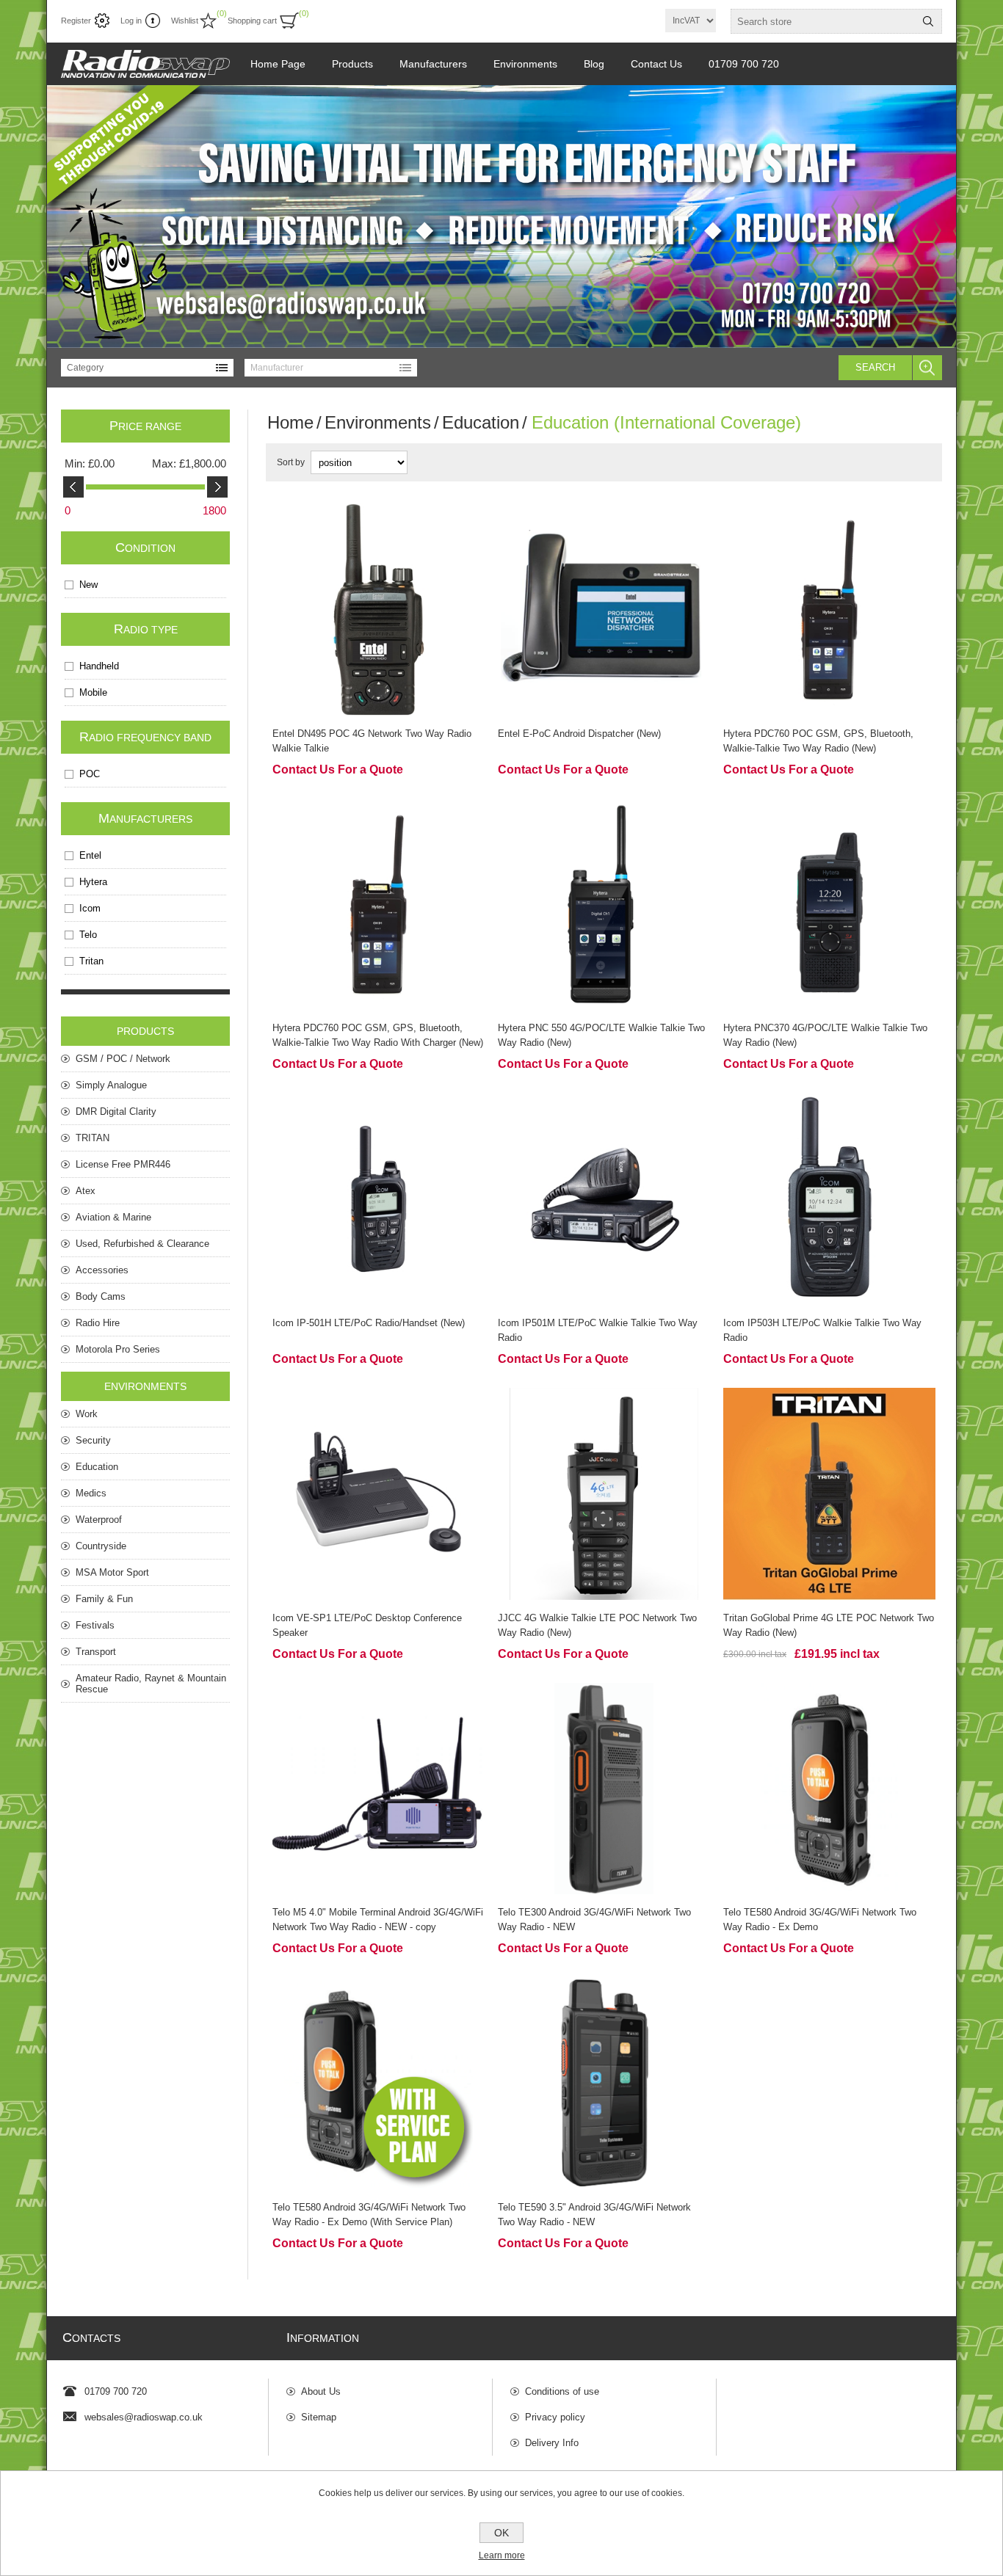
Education (481, 422)
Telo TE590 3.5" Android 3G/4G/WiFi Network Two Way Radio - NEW (594, 2215)
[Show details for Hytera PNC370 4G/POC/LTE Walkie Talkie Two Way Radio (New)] (829, 905)
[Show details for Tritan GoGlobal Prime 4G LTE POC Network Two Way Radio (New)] (829, 1494)
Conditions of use (562, 2391)
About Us (321, 2391)
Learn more (502, 2555)
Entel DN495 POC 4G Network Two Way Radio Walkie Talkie (372, 741)
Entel (90, 855)
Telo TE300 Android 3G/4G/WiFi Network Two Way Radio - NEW (594, 1920)
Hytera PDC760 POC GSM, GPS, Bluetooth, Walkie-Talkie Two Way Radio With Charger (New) (378, 1035)
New (88, 585)
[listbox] (147, 368)
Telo (88, 935)
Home (290, 422)
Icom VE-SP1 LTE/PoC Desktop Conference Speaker (367, 1625)
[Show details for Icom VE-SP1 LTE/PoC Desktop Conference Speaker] (379, 1494)
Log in (131, 21)
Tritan (91, 961)
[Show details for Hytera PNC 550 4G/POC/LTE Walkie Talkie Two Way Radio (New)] (604, 905)
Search (875, 367)
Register (76, 21)
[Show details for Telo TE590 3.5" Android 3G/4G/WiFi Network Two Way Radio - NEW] (604, 2083)
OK (501, 2533)
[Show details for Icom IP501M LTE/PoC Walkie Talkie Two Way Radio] (604, 1199)
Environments (378, 422)
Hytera (93, 882)
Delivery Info (552, 2443)
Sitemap (319, 2417)
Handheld (99, 666)
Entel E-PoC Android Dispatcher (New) (579, 734)
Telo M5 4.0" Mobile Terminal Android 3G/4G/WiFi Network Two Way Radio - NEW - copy (378, 1920)
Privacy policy (555, 2417)
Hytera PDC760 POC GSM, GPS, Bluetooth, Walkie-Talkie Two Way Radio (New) (818, 741)
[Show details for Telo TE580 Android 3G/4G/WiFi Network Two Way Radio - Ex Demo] (829, 1789)
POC (90, 774)
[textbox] (823, 21)
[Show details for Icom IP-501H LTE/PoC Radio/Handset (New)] (379, 1199)
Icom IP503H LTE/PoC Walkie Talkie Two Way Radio (822, 1330)
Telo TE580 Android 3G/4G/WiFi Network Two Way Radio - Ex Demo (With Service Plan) (369, 2215)
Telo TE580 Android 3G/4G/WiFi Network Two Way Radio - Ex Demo (820, 1920)
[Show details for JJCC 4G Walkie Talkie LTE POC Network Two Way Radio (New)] (604, 1494)
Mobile (93, 692)
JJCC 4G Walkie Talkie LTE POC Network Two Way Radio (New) (597, 1625)
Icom (90, 908)
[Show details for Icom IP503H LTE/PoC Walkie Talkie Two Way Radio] (829, 1199)
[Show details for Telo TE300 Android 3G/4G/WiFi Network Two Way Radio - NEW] (604, 1789)
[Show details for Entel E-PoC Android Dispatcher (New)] (604, 610)
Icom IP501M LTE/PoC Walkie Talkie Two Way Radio (598, 1330)
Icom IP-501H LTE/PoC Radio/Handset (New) (369, 1323)
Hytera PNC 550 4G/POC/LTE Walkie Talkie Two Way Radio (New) (601, 1035)
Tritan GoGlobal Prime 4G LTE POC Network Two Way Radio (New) (829, 1625)
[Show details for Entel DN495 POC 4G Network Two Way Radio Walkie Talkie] (379, 610)
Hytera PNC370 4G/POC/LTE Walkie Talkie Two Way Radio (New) (825, 1035)
